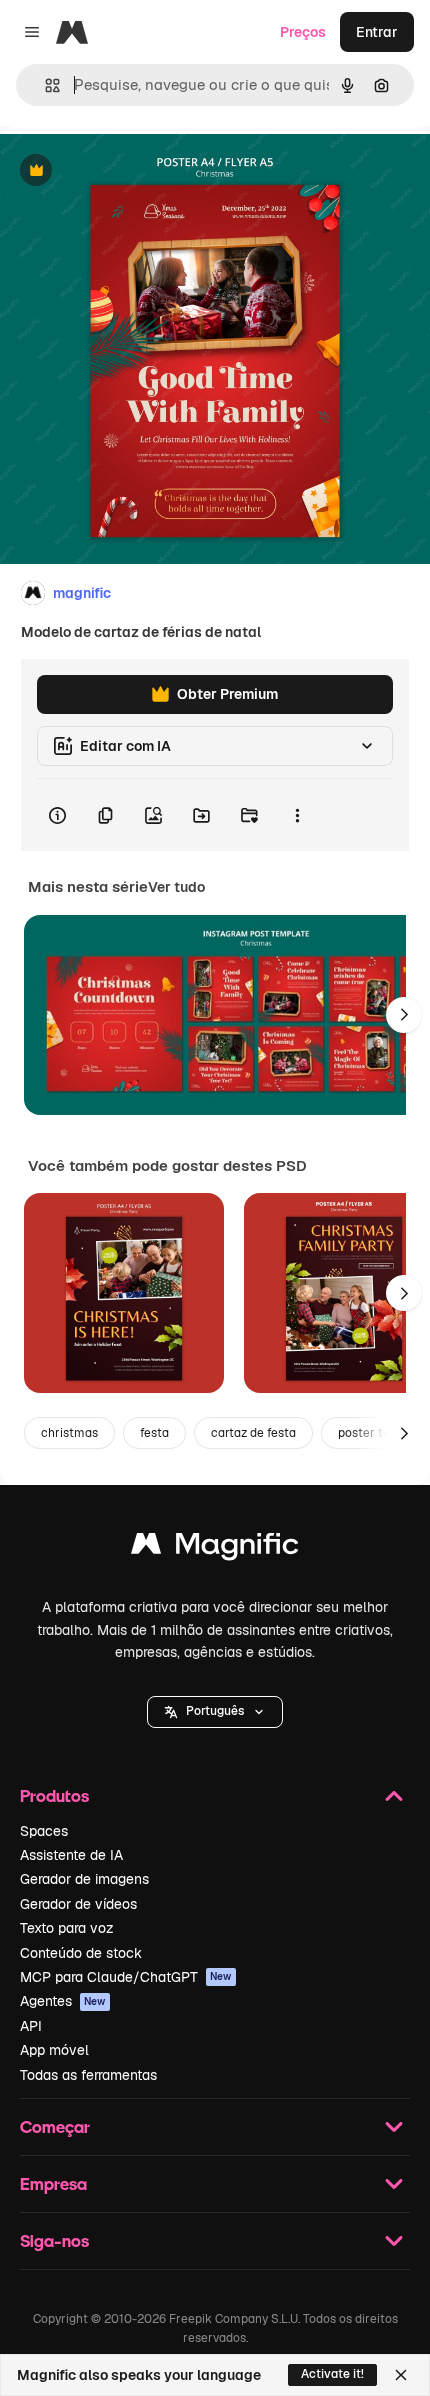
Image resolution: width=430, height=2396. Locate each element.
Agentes (63, 2001)
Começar (55, 2126)
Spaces (44, 1831)
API (31, 2026)
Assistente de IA (71, 1855)
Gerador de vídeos (78, 1904)
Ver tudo (176, 887)
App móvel (54, 2050)
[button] (215, 1712)
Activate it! (332, 2374)
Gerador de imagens (84, 1879)
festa (154, 1433)
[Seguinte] (404, 1015)
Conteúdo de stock (81, 1953)
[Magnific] (215, 1548)
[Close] (401, 2375)
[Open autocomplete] (44, 85)
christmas (69, 1433)
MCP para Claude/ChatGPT (126, 1977)
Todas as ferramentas (88, 2075)
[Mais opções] (297, 815)
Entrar (377, 32)
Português (215, 1711)
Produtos (54, 1795)
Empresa (53, 2183)
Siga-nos (54, 2240)
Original (128, 171)
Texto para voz (67, 1928)
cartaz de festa (253, 1433)
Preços (303, 32)
